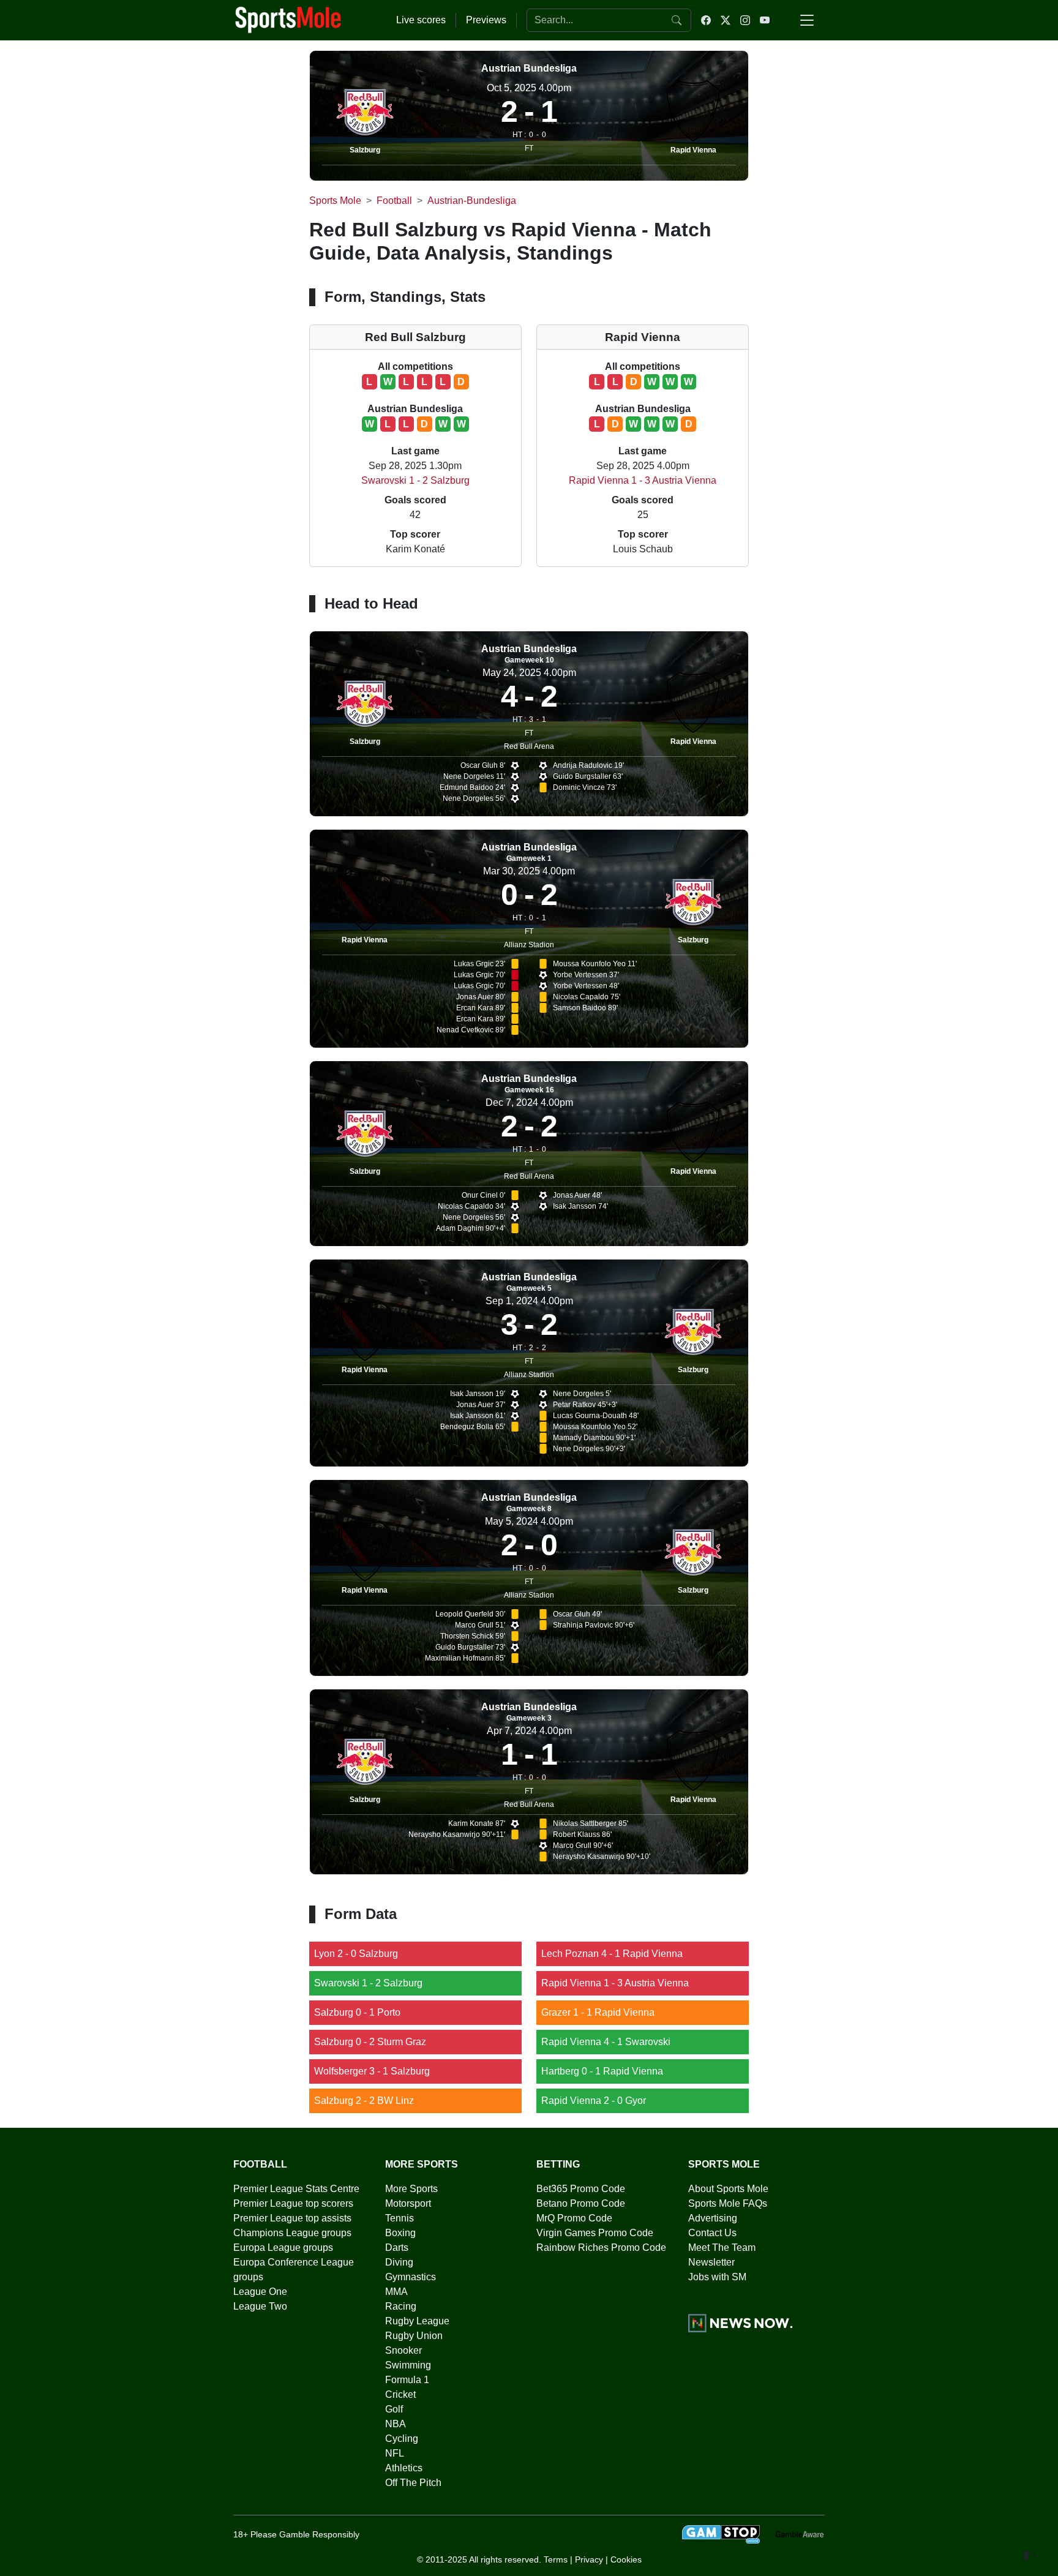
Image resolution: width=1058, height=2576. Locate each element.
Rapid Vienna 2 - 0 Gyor (594, 2101)
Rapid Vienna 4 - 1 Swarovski (606, 2042)
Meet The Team (722, 2247)
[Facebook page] (706, 20)
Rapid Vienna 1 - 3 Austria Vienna (643, 480)
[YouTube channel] (765, 20)
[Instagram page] (745, 20)
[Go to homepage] (288, 19)
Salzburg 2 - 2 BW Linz (364, 2101)
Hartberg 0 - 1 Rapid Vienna (602, 2071)
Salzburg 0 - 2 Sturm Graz (370, 2042)
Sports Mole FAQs (728, 2203)
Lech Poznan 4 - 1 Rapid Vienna (612, 1954)
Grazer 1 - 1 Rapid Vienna (598, 2012)
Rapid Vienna (693, 150)
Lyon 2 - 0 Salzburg (356, 1954)
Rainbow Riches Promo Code (601, 2247)
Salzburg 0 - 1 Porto (357, 2012)
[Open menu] (807, 20)
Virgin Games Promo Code (595, 2233)
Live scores (421, 20)
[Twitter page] (726, 20)
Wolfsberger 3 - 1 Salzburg (372, 2071)
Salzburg (365, 150)
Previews (486, 20)
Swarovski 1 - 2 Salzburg (415, 480)
